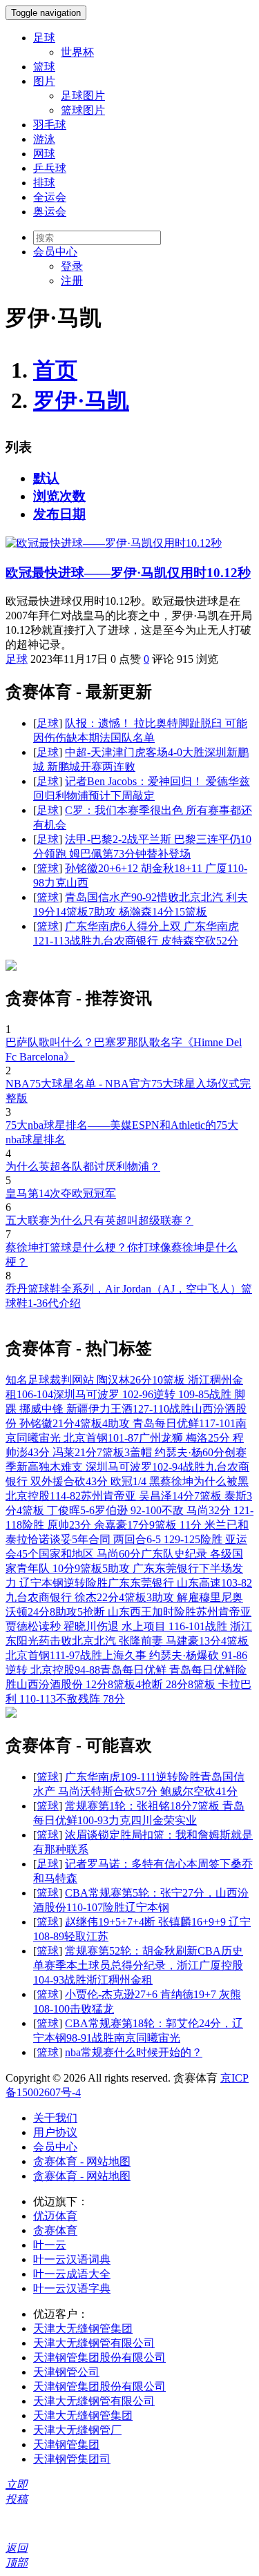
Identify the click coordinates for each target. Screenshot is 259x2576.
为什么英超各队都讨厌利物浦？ (83, 1166)
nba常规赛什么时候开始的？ (134, 2052)
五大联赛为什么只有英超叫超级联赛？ (99, 1220)
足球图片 (83, 96)
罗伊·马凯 (81, 400)
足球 (44, 38)
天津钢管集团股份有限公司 (99, 2357)
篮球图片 (83, 110)
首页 (55, 370)
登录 (72, 266)
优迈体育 (55, 2216)
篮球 (44, 67)
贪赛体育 (55, 2230)
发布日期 (59, 514)
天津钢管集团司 (72, 2459)
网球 (44, 154)
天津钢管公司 (66, 2372)
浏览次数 (59, 496)
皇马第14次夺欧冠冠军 (61, 1193)
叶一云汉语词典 (72, 2259)
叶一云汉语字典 (72, 2288)
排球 (44, 183)
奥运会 (50, 212)
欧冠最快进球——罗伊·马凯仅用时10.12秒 (128, 573)
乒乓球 (50, 168)
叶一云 (50, 2245)
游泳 (44, 139)
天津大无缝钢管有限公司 (94, 2343)
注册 (72, 281)
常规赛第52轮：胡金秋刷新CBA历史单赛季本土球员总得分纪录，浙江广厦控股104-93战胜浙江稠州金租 (138, 1965)
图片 (44, 81)
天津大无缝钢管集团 (83, 2328)
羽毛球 (50, 125)
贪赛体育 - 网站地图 (82, 2161)
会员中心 (55, 2147)
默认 (46, 478)
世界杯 (77, 52)
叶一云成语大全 (72, 2274)
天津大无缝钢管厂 (77, 2430)
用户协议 (55, 2132)
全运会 (50, 197)
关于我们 (55, 2118)
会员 (55, 252)
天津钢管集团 (66, 2444)
